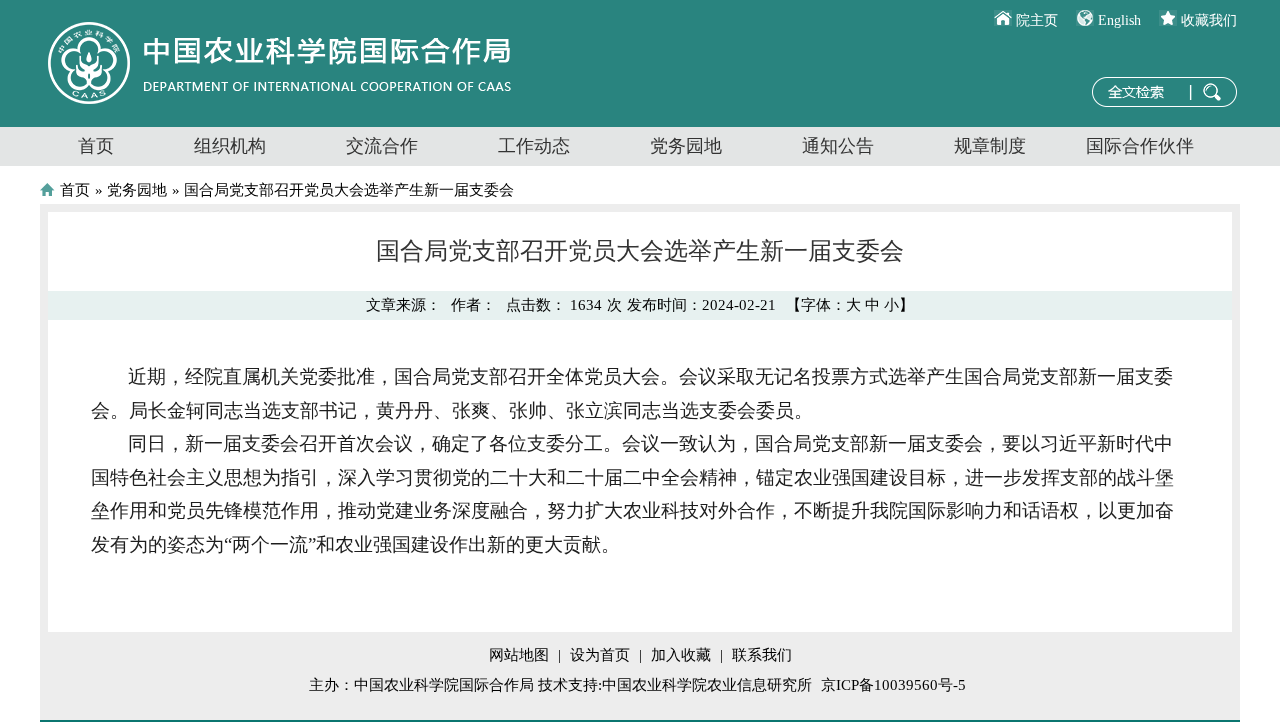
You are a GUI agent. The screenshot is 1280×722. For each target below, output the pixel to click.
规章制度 (990, 146)
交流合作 (382, 146)
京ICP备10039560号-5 (893, 685)
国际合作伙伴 (1140, 146)
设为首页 (600, 655)
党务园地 (686, 146)
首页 (96, 146)
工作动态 (534, 146)
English (1119, 20)
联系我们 (762, 655)
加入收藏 (681, 655)
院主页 (1037, 20)
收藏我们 (1209, 20)
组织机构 (230, 146)
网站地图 (519, 655)
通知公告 (838, 146)
